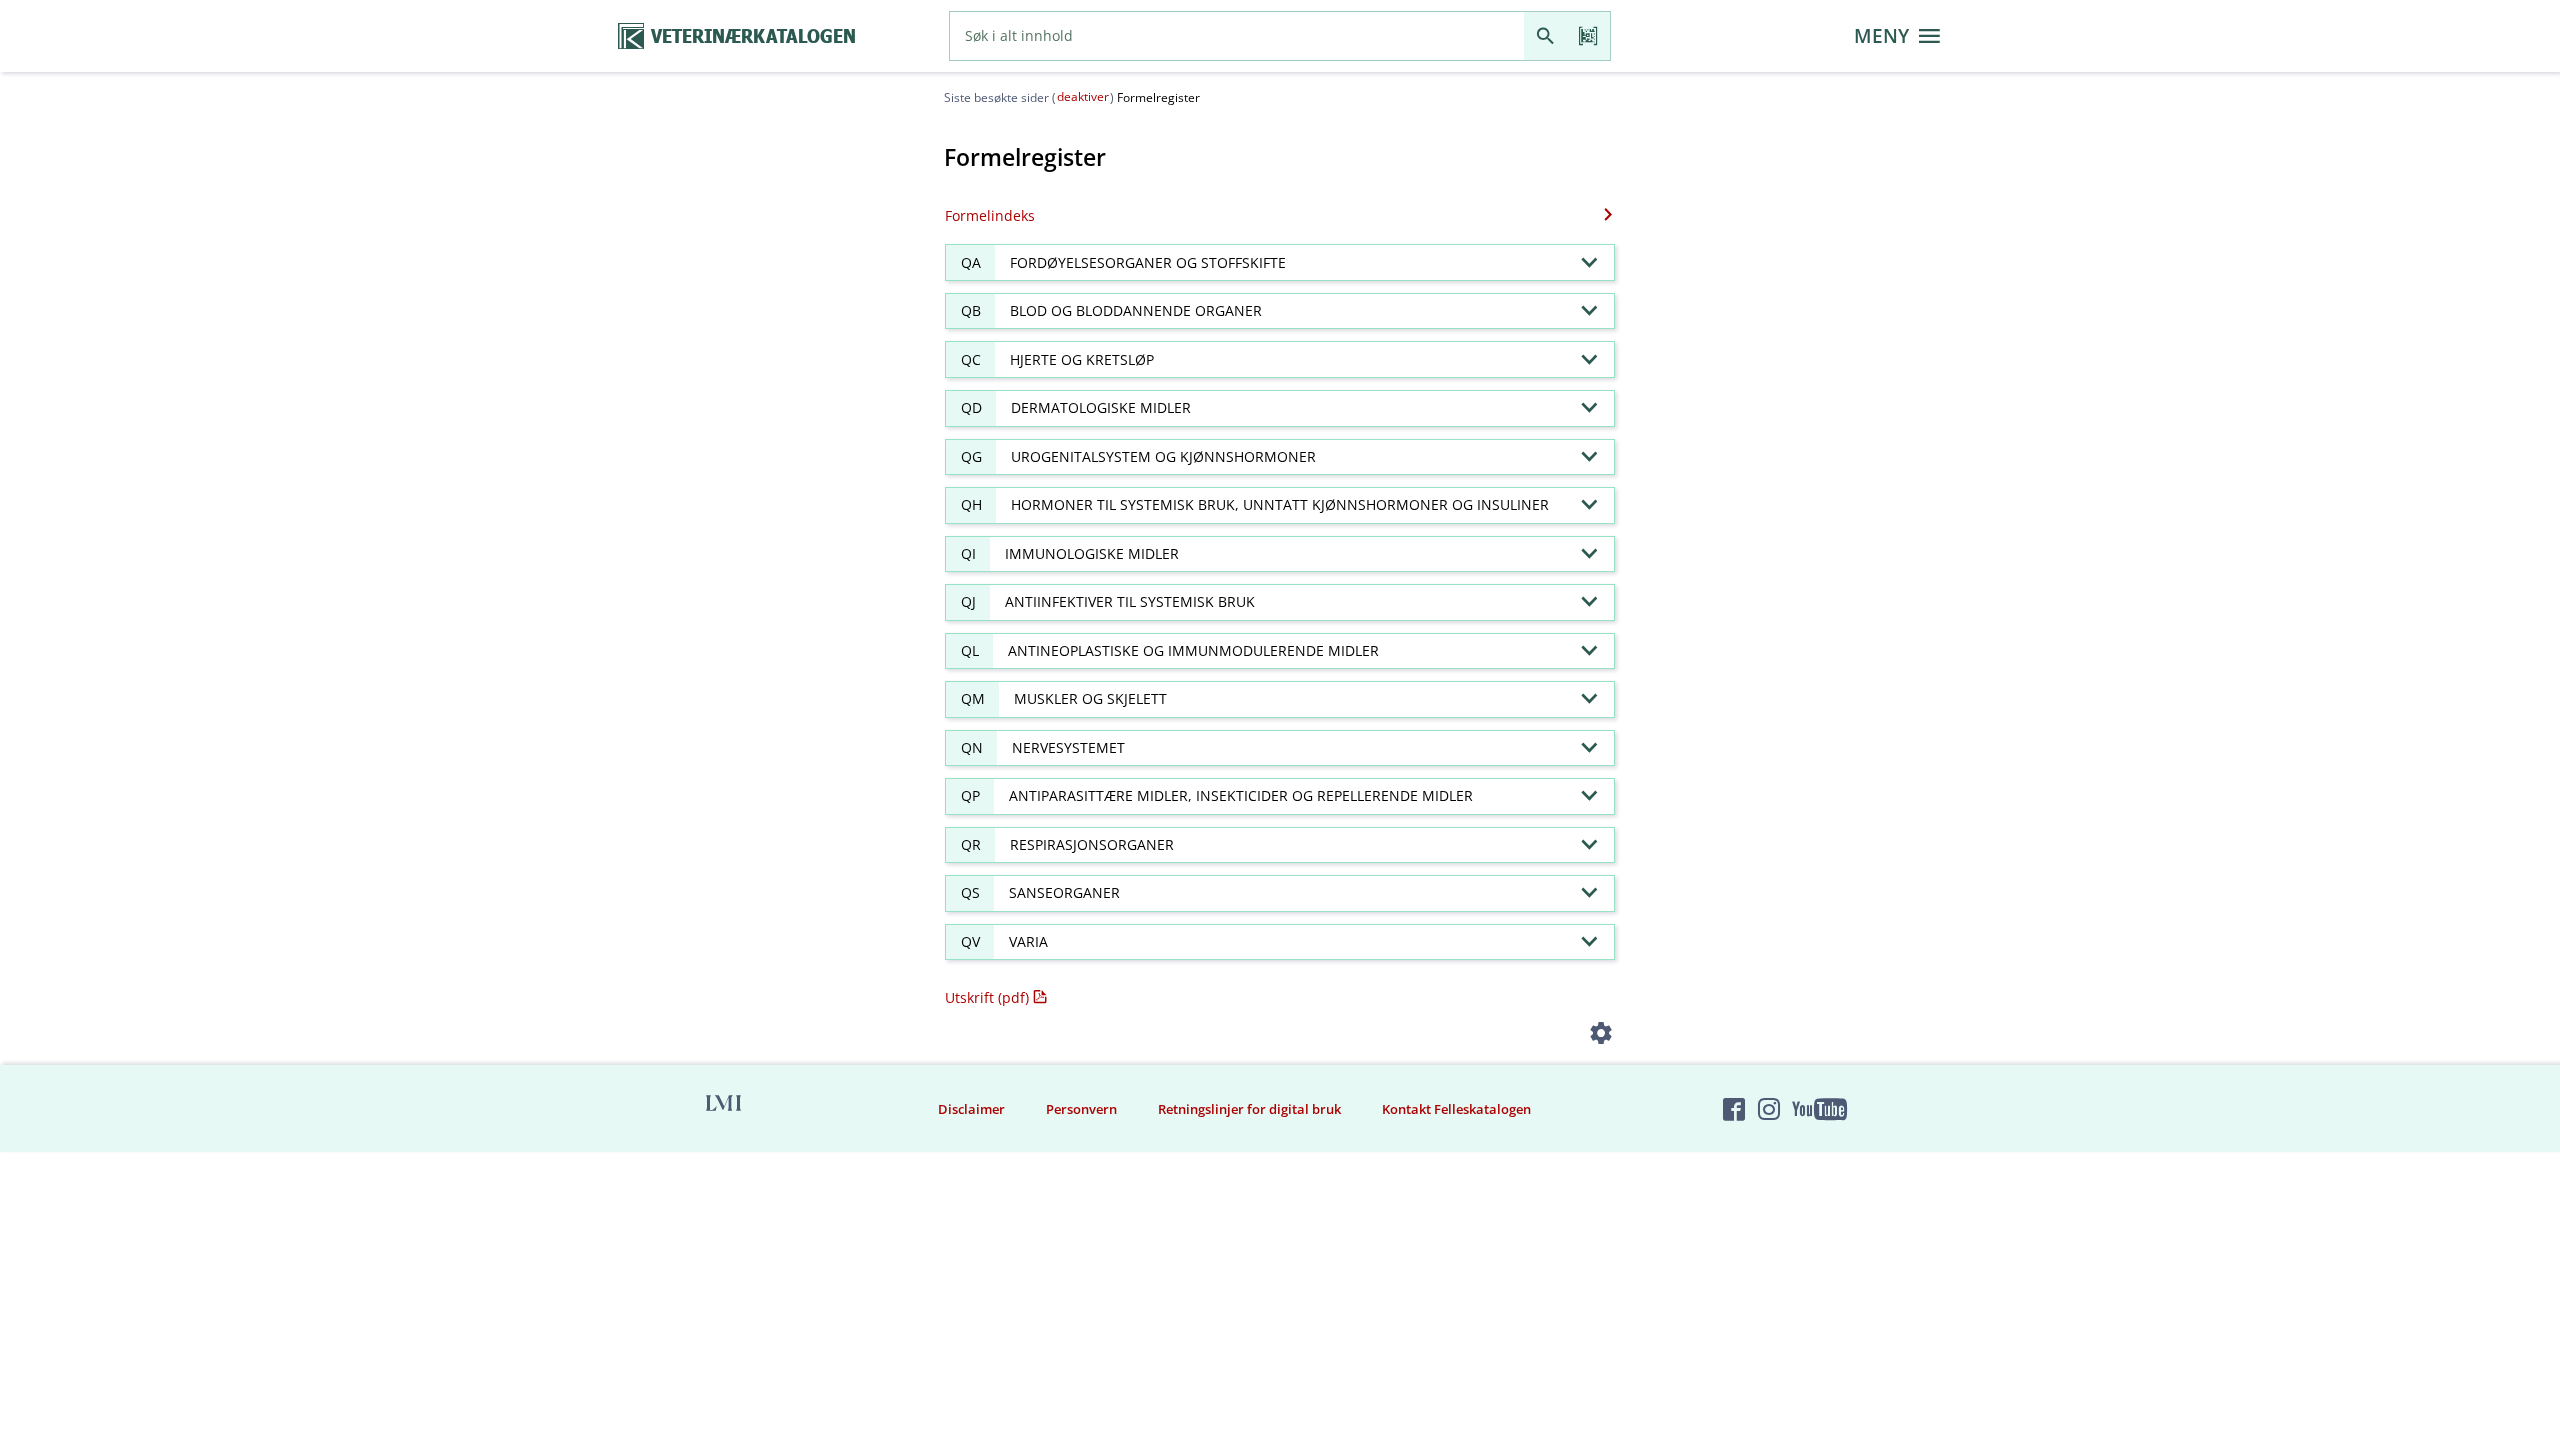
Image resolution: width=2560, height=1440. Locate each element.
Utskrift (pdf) (987, 997)
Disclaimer (971, 1109)
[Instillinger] (1601, 1036)
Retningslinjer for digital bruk (1249, 1109)
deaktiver (1083, 96)
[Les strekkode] (1588, 36)
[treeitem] (1279, 262)
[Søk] (1545, 36)
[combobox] (1237, 36)
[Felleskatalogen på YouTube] (1819, 1109)
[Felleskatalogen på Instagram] (1769, 1109)
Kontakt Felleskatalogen (1456, 1109)
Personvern (1081, 1109)
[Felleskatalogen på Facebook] (1734, 1109)
